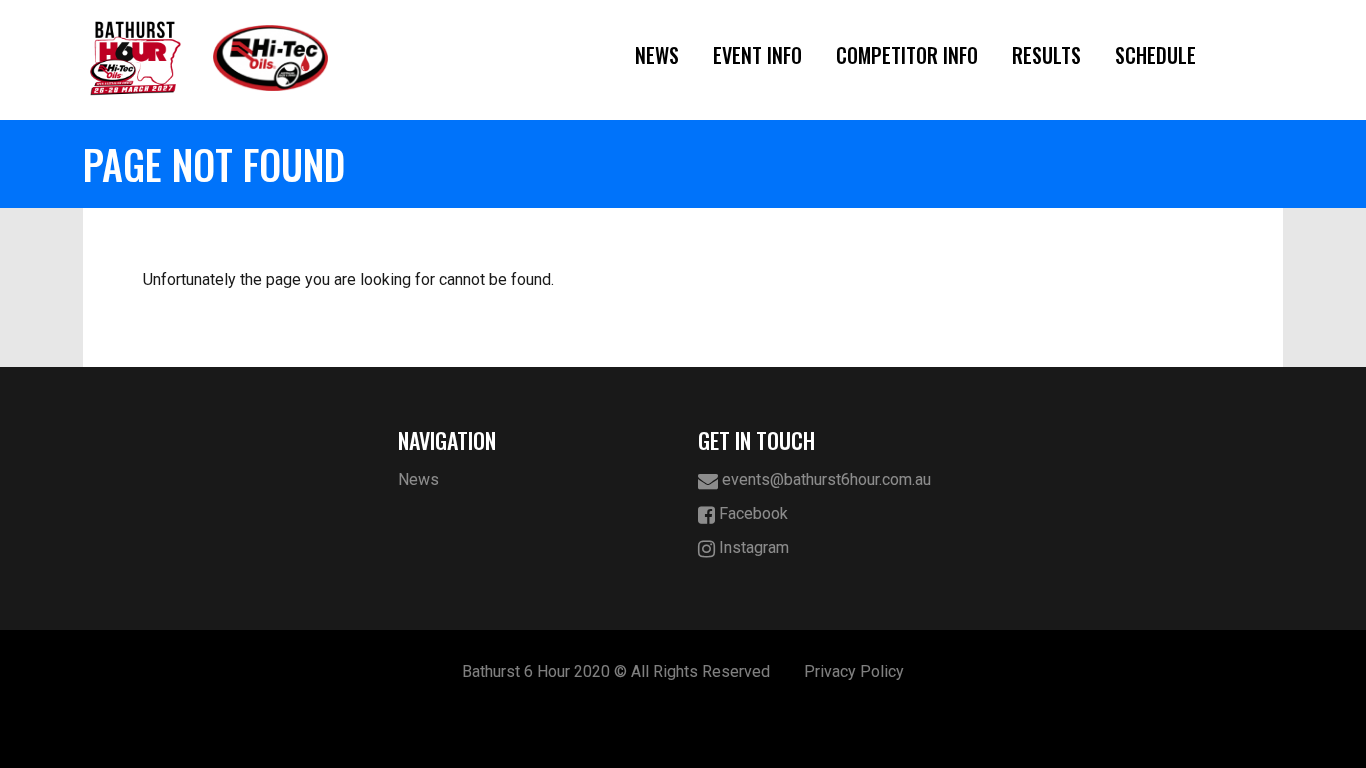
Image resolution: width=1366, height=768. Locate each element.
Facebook (751, 513)
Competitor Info (907, 55)
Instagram (752, 547)
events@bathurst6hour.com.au (824, 479)
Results (1046, 55)
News (657, 55)
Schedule (1155, 55)
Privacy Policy (854, 671)
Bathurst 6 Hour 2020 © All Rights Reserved (616, 671)
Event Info (757, 55)
